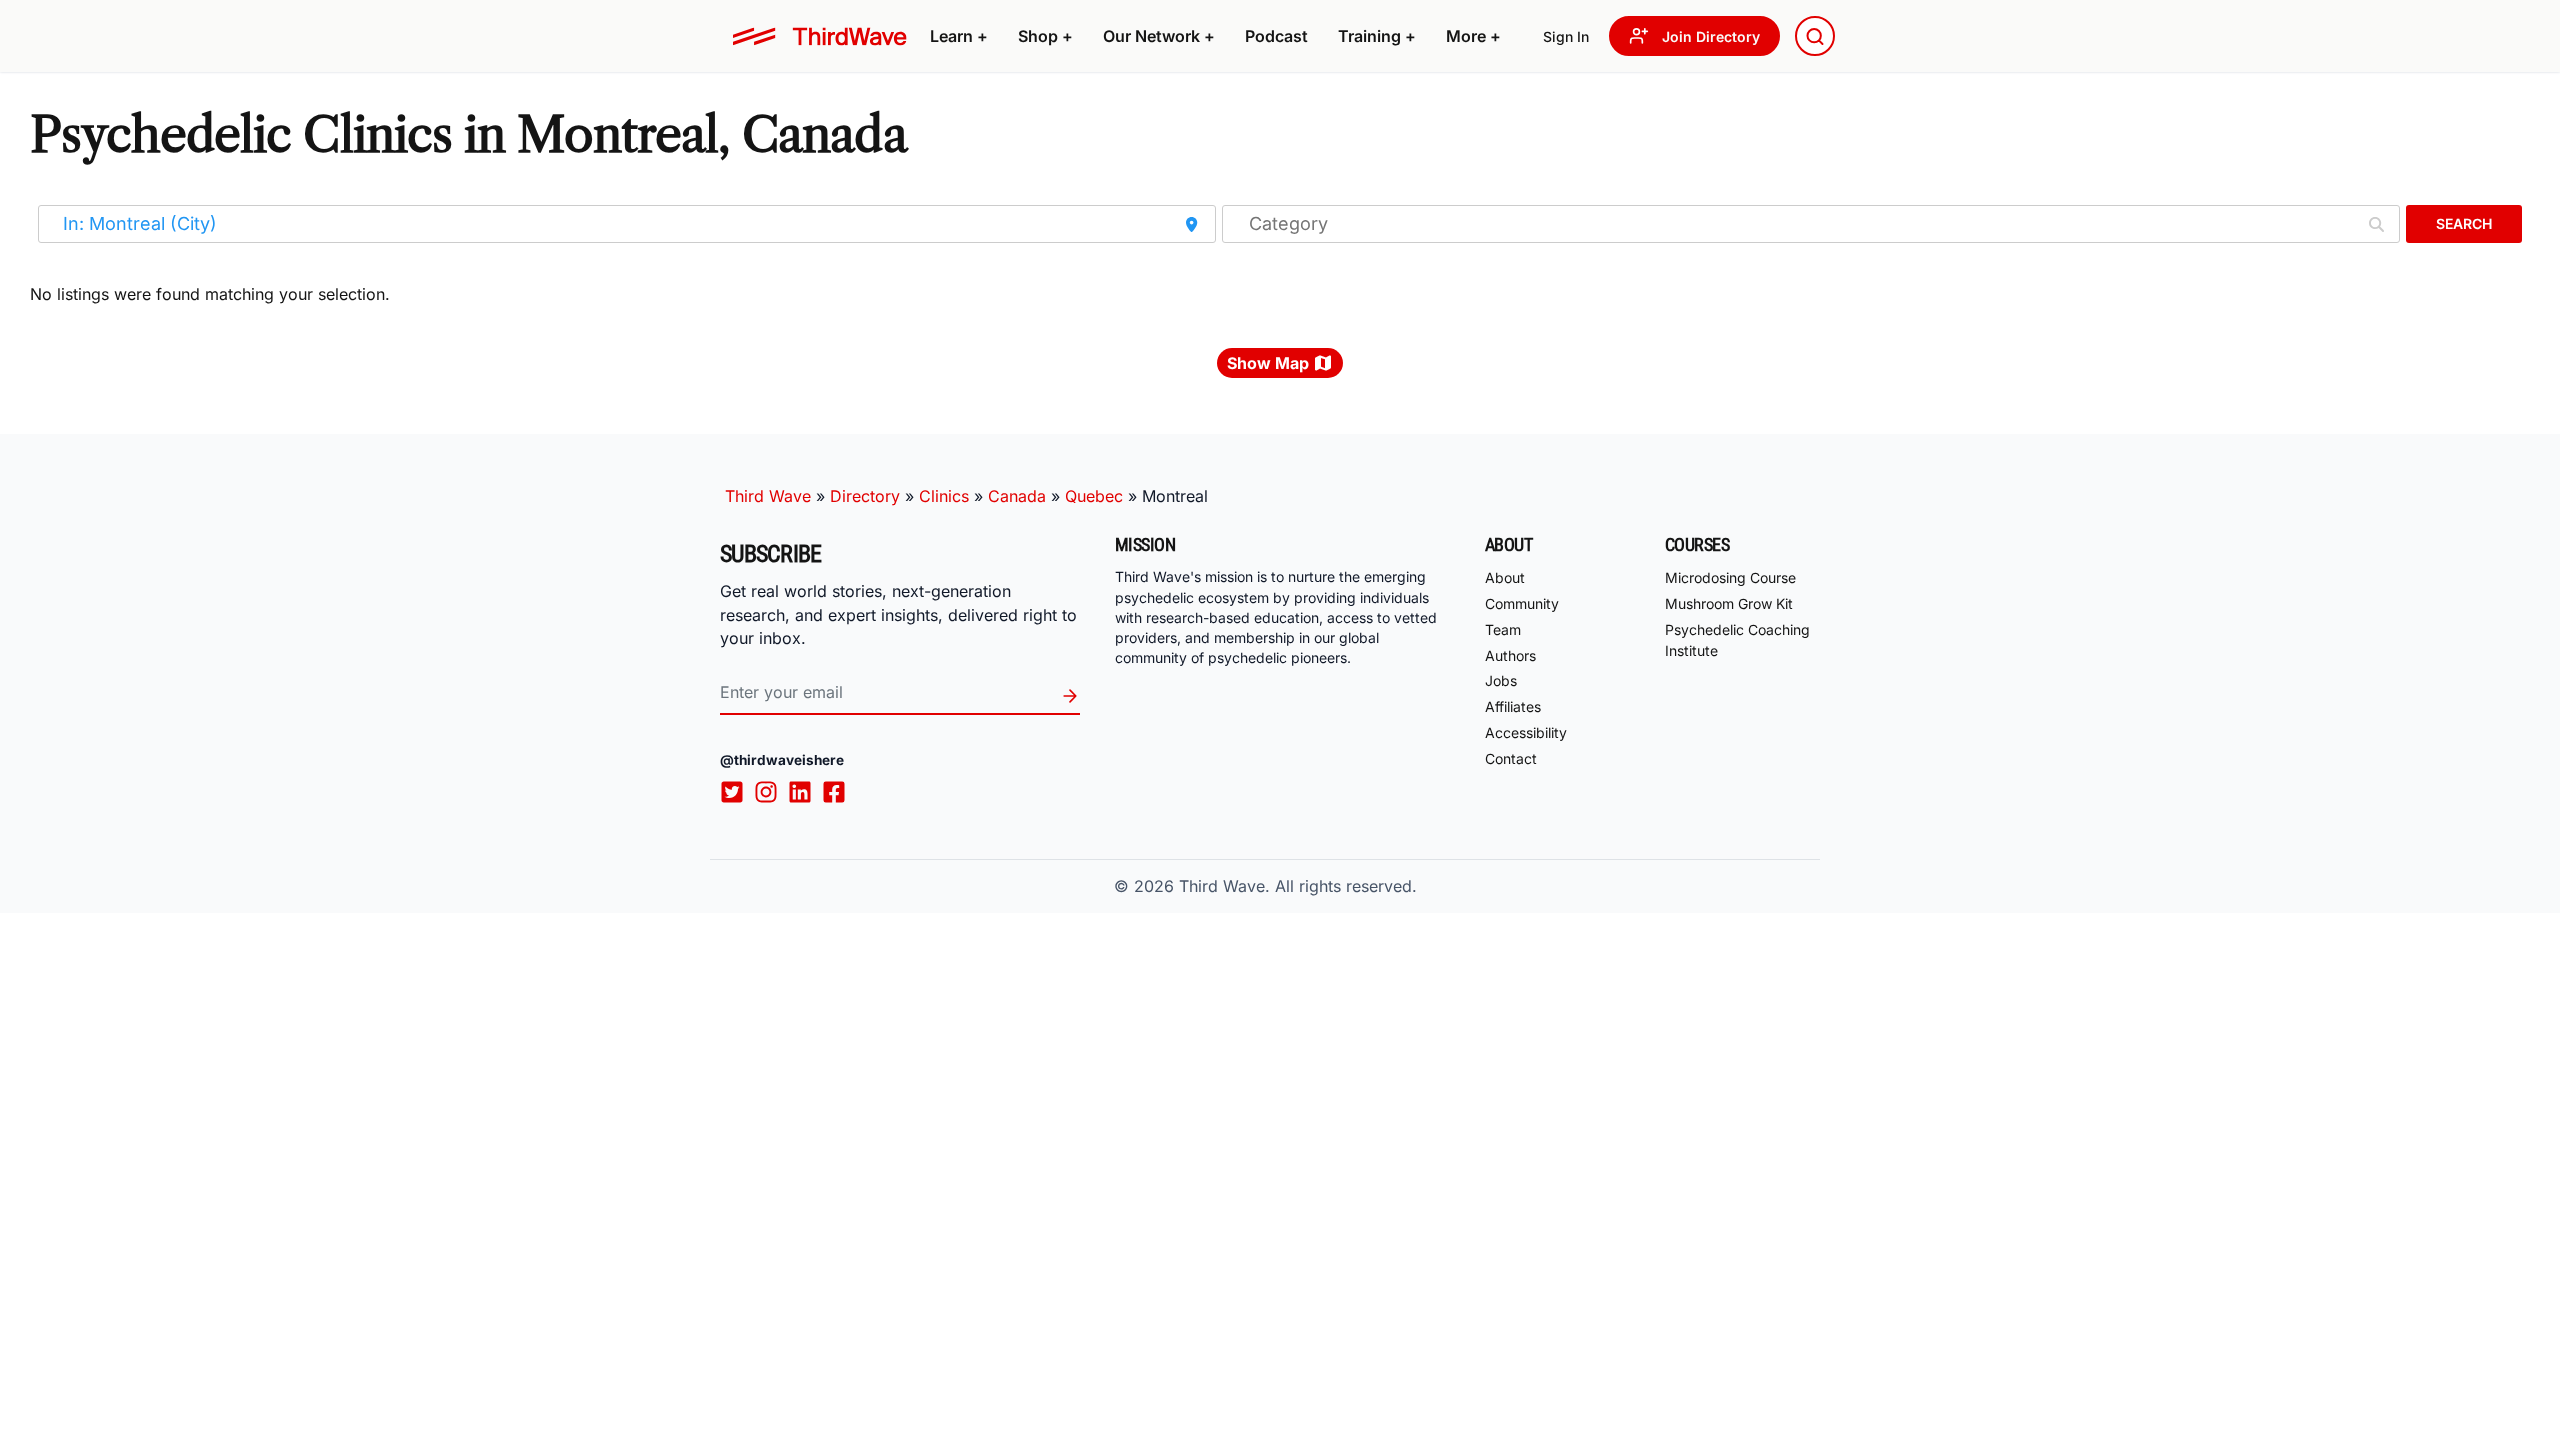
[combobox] (1815, 36)
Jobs (1501, 680)
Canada (1017, 496)
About (1505, 577)
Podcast (1276, 36)
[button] (959, 36)
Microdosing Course (1730, 577)
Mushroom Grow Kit (1729, 603)
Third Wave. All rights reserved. (1298, 886)
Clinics (944, 496)
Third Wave (768, 496)
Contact (1511, 758)
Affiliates (1513, 706)
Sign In (1566, 36)
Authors (1510, 655)
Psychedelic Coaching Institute (1737, 640)
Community (1522, 603)
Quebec (1094, 496)
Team (1503, 629)
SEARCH (2464, 223)
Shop (1045, 36)
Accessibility (1526, 732)
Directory (865, 496)
